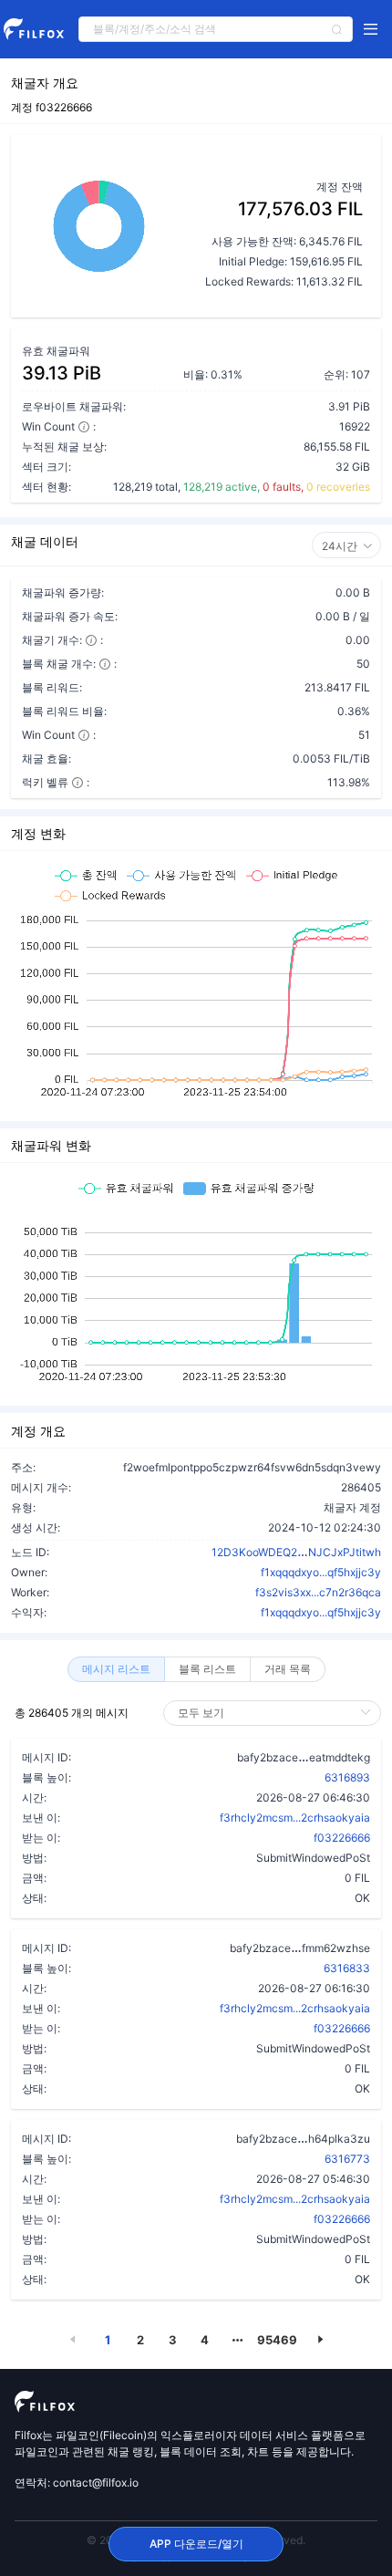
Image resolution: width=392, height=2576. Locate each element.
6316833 (347, 1968)
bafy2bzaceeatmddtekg (304, 1757)
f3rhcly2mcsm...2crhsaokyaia (295, 1818)
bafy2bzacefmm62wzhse (300, 1948)
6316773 (347, 2159)
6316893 (347, 1777)
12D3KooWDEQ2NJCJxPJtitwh (296, 1552)
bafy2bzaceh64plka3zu (303, 2138)
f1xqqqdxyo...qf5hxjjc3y (321, 1572)
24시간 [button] (340, 546)
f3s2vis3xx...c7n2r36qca (318, 1592)
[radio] (116, 1669)
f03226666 (342, 1838)
